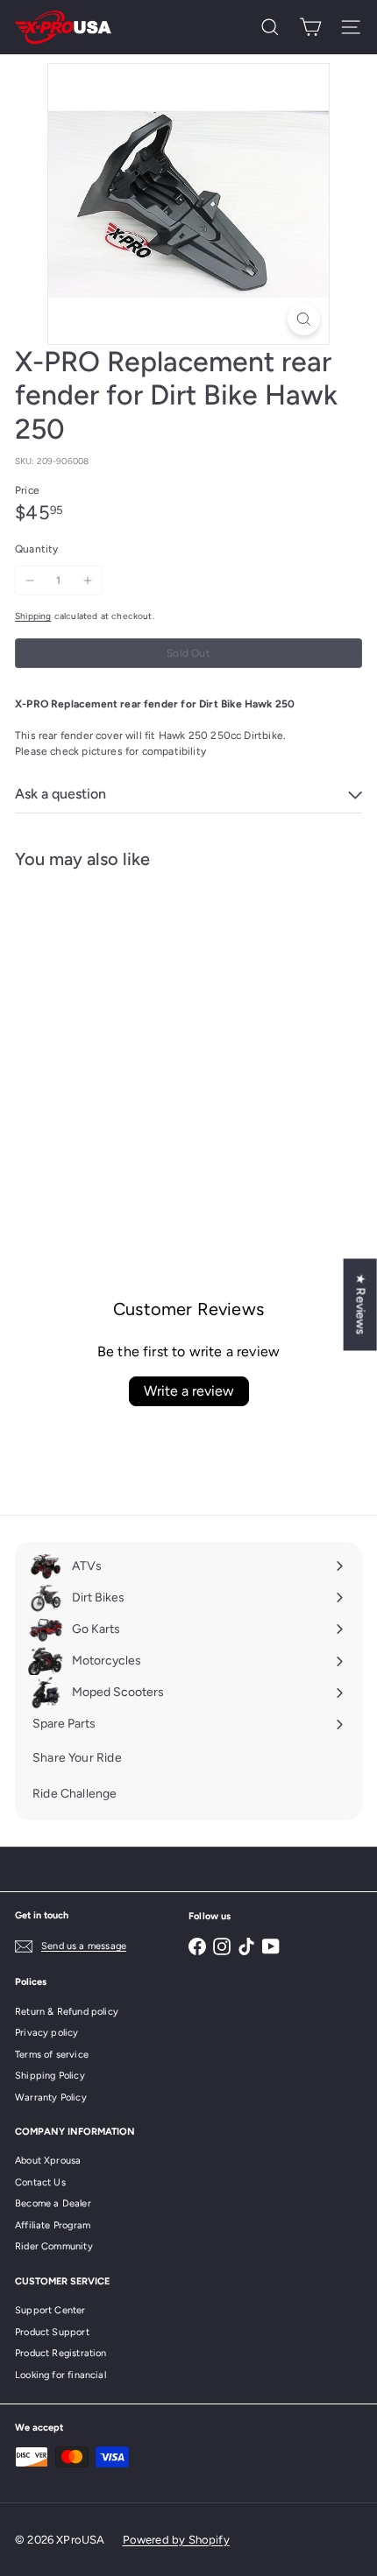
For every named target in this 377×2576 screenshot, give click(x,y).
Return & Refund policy (67, 2012)
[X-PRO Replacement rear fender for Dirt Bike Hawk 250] (124, 1034)
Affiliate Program (53, 2225)
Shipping (33, 616)
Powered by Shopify (176, 2540)
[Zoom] (304, 319)
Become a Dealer (53, 2203)
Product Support (52, 2332)
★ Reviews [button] (361, 1304)
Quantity (36, 549)
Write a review (189, 1391)
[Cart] (310, 27)
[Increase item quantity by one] (88, 581)
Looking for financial (60, 2375)
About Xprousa (48, 2161)
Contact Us (40, 2182)
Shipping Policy (50, 2076)
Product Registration (61, 2353)
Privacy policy (47, 2033)
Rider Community (54, 2246)
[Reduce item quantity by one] (30, 581)
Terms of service (52, 2055)
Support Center (50, 2310)
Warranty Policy (51, 2097)
